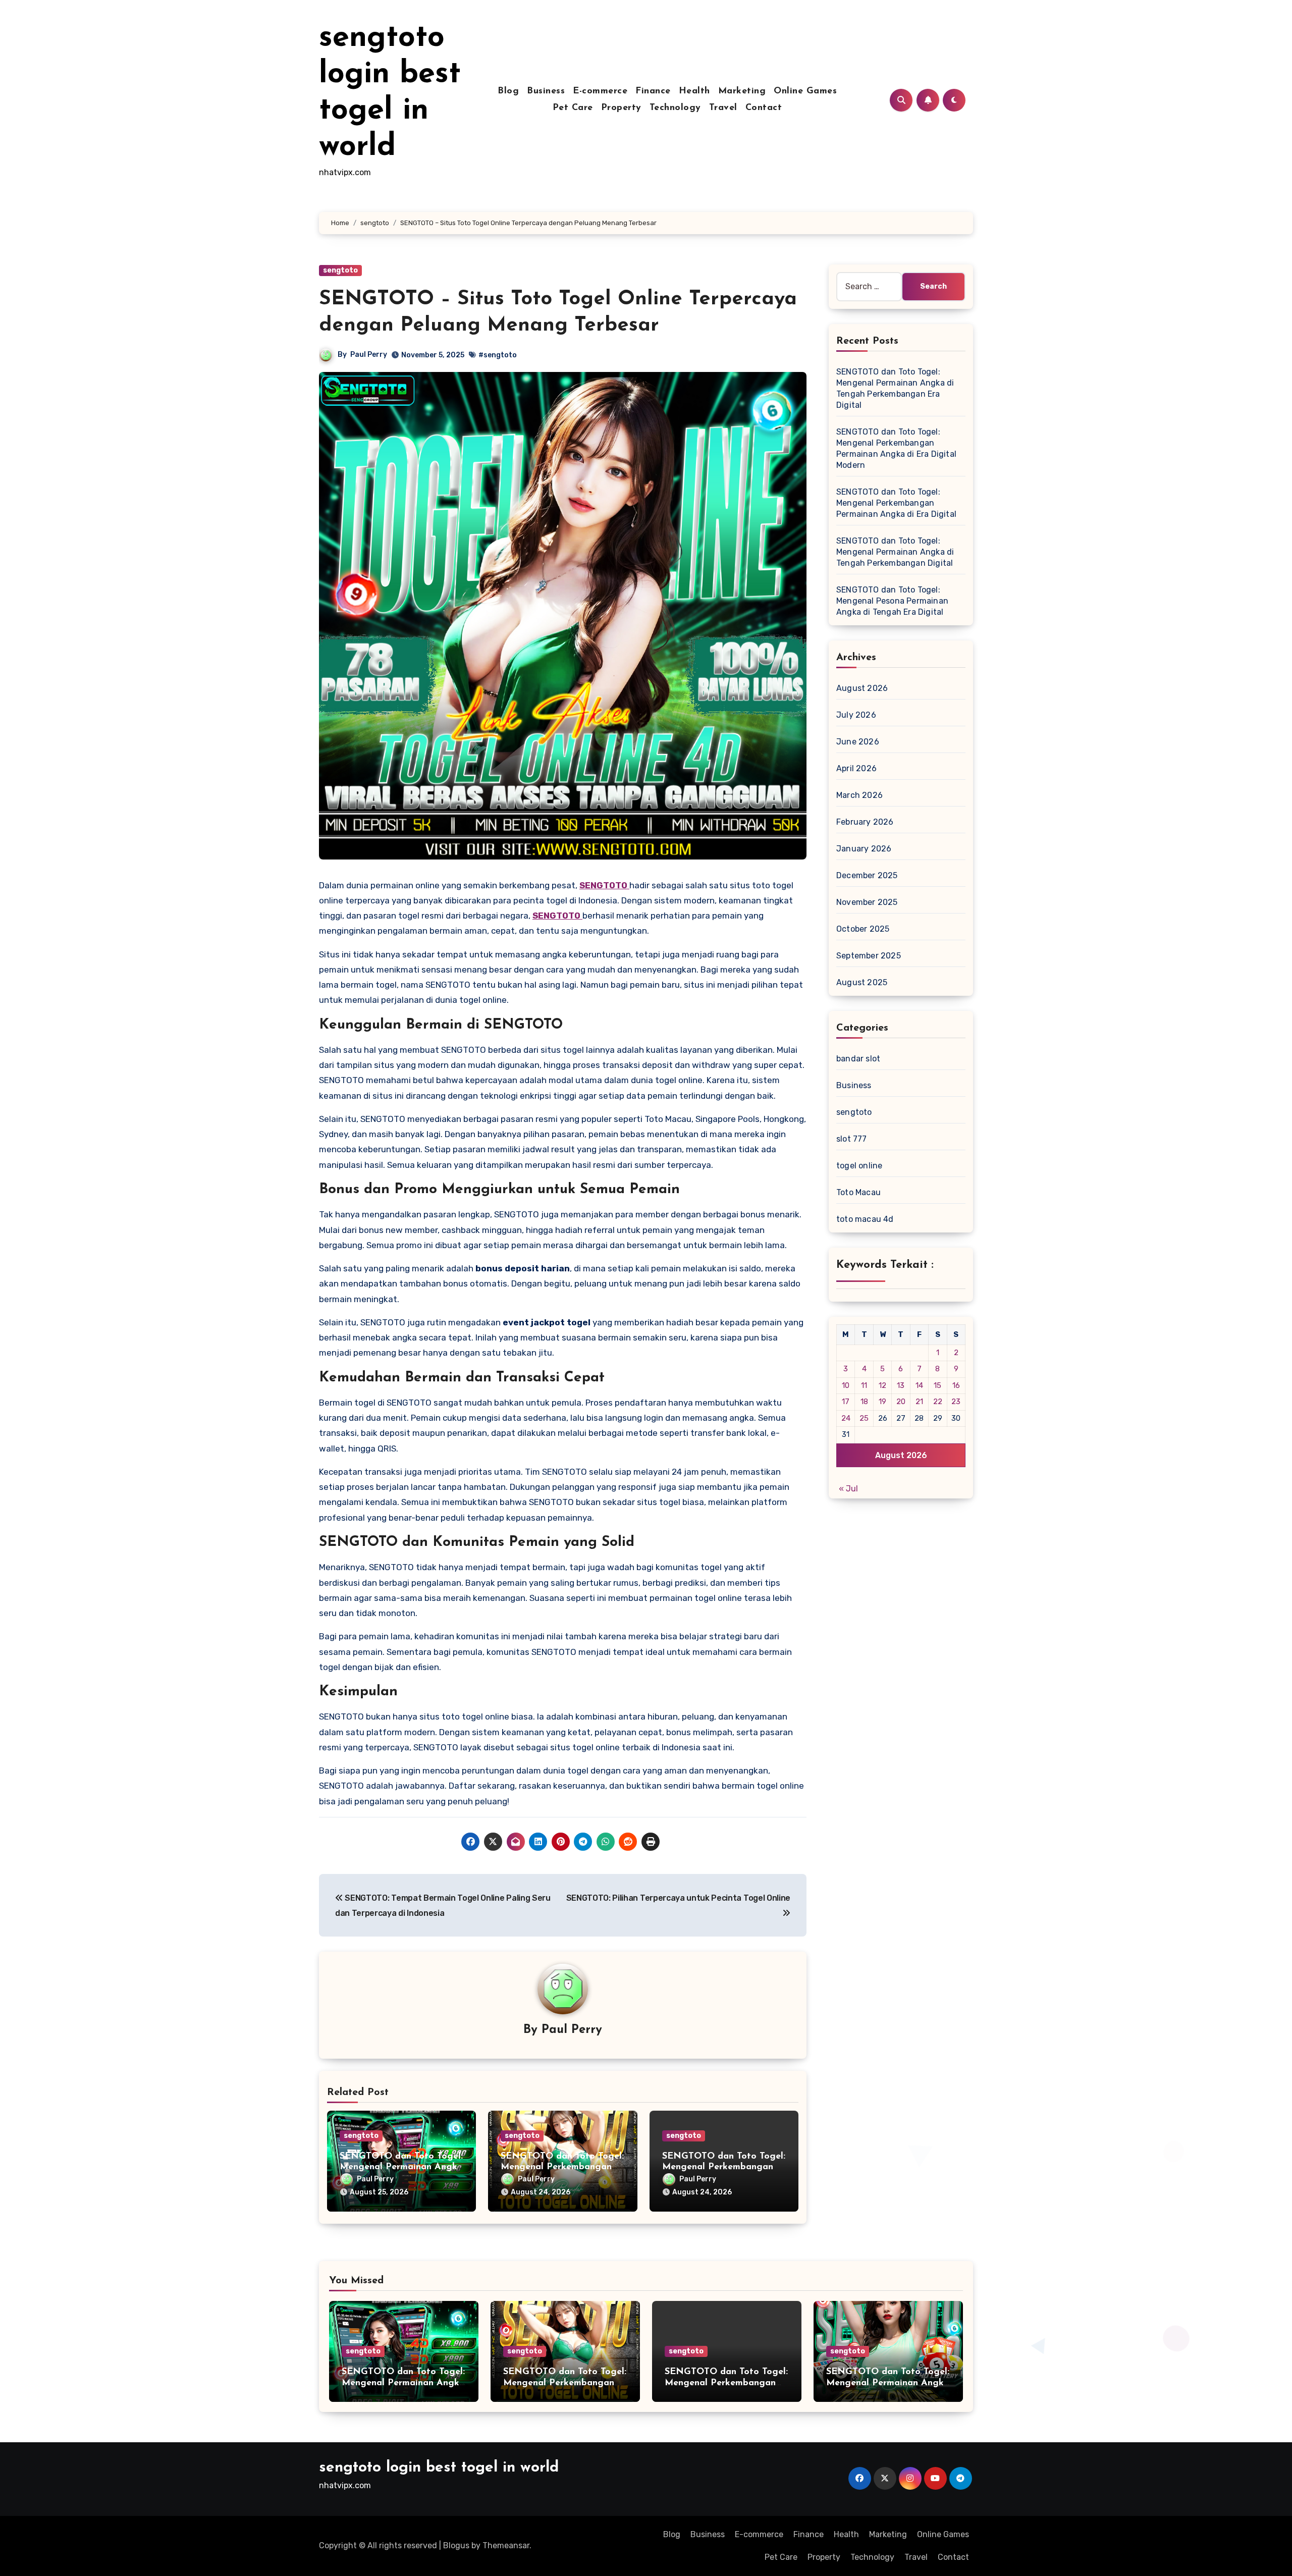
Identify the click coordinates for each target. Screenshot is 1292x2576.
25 (864, 1418)
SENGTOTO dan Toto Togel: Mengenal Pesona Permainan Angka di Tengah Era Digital (892, 601)
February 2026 (865, 822)
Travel (723, 108)
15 (937, 1385)
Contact (764, 108)
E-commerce (600, 91)
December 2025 (867, 875)
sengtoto (340, 270)
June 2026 (858, 742)
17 (846, 1402)
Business (546, 91)
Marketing (742, 91)
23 (956, 1402)
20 (901, 1402)
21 (919, 1402)
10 (846, 1385)
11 (864, 1385)
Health (694, 91)
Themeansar (506, 2545)
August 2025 (862, 982)
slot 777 (852, 1139)
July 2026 (856, 715)
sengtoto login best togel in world (439, 2468)
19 (882, 1402)
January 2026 (864, 849)
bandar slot (858, 1059)
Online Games (805, 91)
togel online (859, 1166)
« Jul (848, 1489)
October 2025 (863, 929)
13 (901, 1385)
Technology (675, 108)
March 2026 (859, 795)
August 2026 (862, 688)
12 (882, 1385)
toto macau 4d (865, 1219)
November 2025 (867, 902)
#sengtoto (498, 355)
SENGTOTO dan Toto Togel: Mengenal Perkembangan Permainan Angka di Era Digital (896, 503)
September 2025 (869, 956)
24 (846, 1418)
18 (864, 1402)
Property (621, 108)
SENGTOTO (604, 885)
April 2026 (856, 768)
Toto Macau (858, 1192)
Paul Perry (369, 355)
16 (956, 1385)
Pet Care (573, 108)
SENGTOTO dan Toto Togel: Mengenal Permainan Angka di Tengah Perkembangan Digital (895, 552)
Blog (508, 91)
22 (938, 1402)
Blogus (456, 2545)
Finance (653, 91)
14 (919, 1385)
